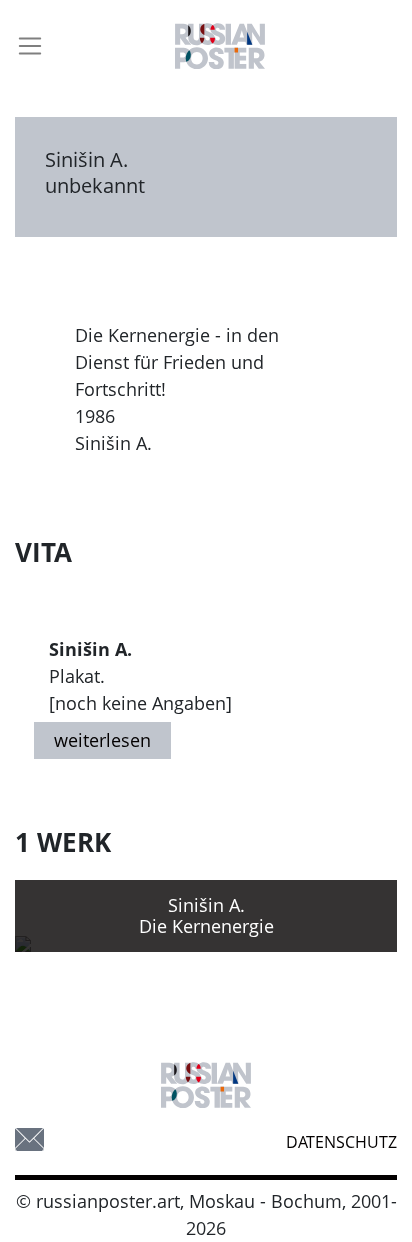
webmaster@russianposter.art (29, 1139)
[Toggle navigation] (30, 46)
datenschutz (341, 1142)
